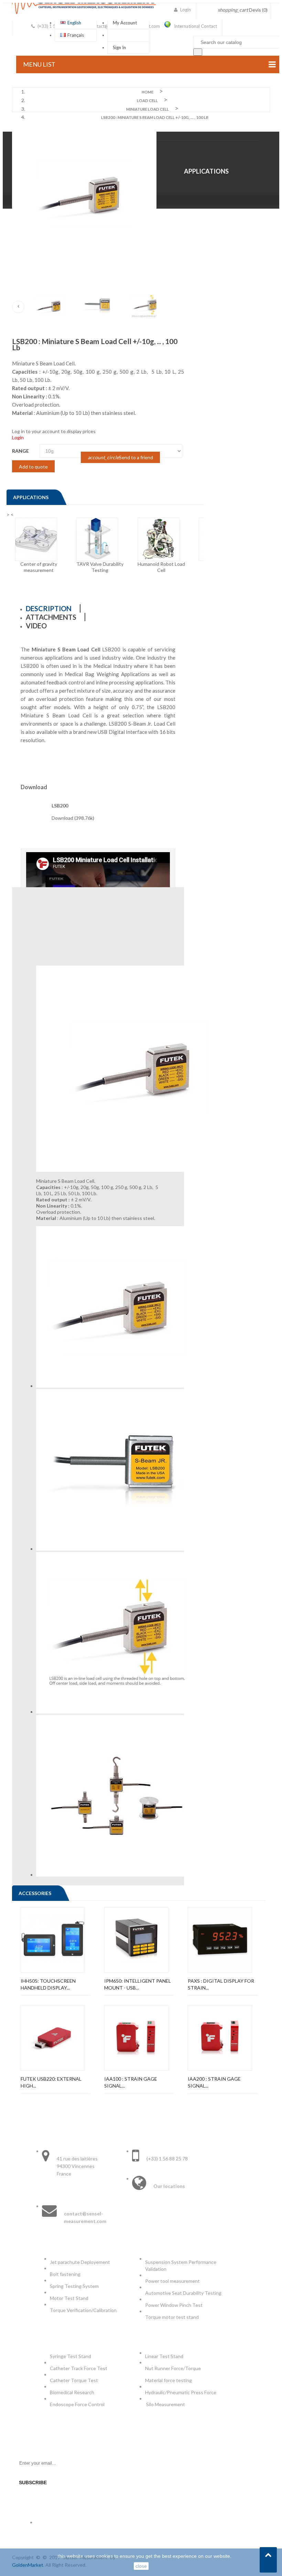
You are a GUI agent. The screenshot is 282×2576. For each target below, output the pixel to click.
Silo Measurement (166, 2404)
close (141, 2566)
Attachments (51, 617)
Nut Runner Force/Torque (173, 2368)
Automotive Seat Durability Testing (183, 2293)
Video (36, 626)
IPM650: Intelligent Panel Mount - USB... (138, 1984)
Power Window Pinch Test (175, 2305)
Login (18, 437)
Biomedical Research (72, 2392)
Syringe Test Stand (70, 2356)
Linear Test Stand (164, 2356)
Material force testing (169, 2380)
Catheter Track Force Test (79, 2368)
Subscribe (33, 2483)
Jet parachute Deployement (80, 2262)
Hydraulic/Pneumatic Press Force (181, 2392)
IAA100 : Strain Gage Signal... (131, 2082)
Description (49, 608)
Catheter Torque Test (74, 2380)
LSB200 (60, 806)
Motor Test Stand (69, 2298)
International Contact (196, 26)
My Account (125, 23)
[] (198, 52)
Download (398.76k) (73, 818)
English (74, 23)
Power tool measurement (173, 2281)
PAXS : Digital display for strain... (221, 1984)
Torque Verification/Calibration (83, 2310)
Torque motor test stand (172, 2317)
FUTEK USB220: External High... (51, 2082)
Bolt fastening (66, 2274)
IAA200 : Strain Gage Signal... (214, 2082)
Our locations (169, 2186)
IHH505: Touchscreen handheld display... (48, 1984)
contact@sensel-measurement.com (85, 2217)
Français (76, 35)
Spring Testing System (74, 2286)
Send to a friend (120, 457)
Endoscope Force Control (77, 2404)
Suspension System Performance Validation (181, 2265)
